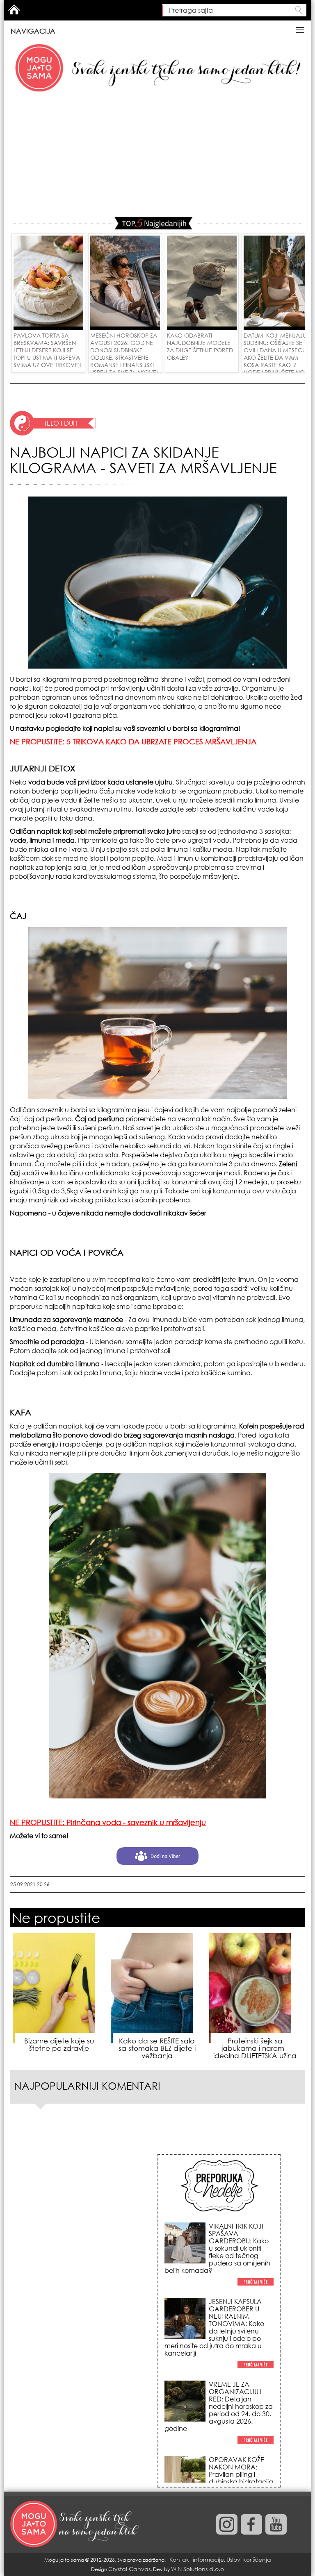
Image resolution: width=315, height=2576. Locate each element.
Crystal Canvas (129, 2569)
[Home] (75, 2524)
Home (14, 9)
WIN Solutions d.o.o (197, 2569)
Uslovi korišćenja (249, 2559)
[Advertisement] (157, 156)
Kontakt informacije (197, 2559)
